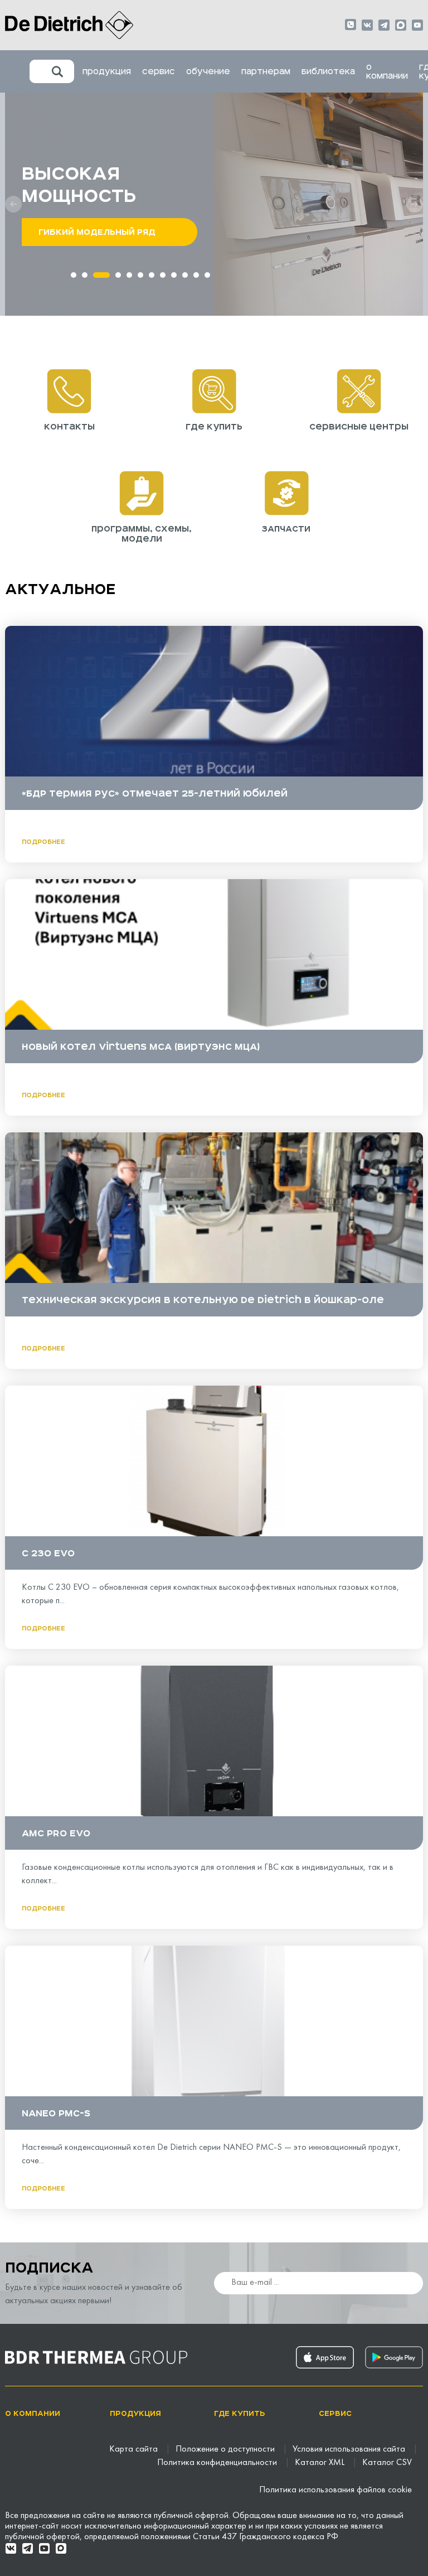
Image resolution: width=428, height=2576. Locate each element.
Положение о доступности (226, 2449)
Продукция (107, 71)
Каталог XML (321, 2463)
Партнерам (266, 71)
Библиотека (328, 71)
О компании (387, 71)
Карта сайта (135, 2449)
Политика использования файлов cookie (335, 2490)
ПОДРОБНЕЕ (43, 842)
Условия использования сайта (350, 2449)
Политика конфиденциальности (218, 2463)
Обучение (208, 71)
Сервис (159, 71)
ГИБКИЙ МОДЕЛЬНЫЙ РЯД (97, 232)
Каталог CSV (387, 2463)
